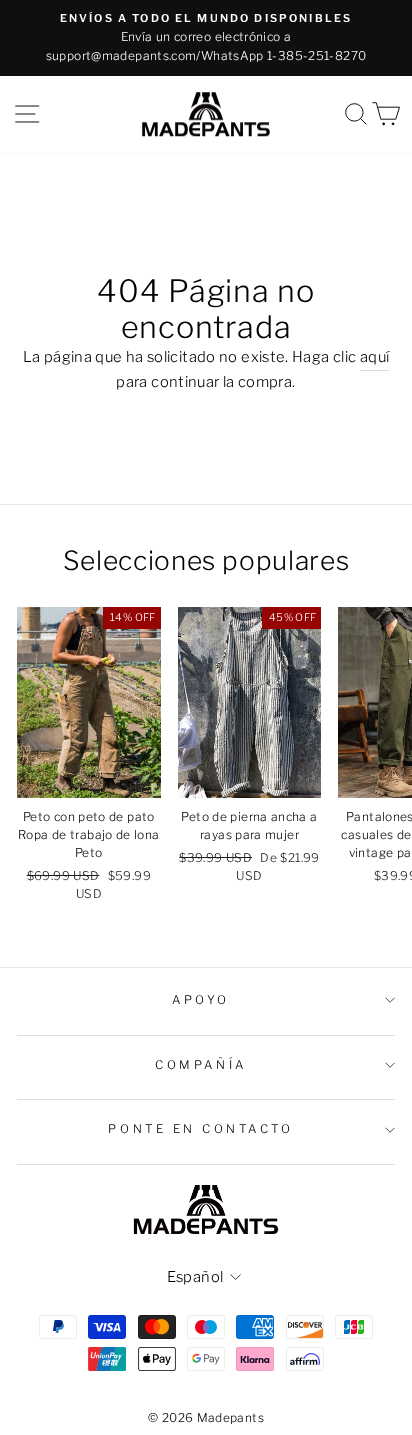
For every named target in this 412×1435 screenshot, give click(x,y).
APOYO (201, 1000)
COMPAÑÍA (200, 1065)
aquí (374, 357)
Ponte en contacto (200, 1129)
